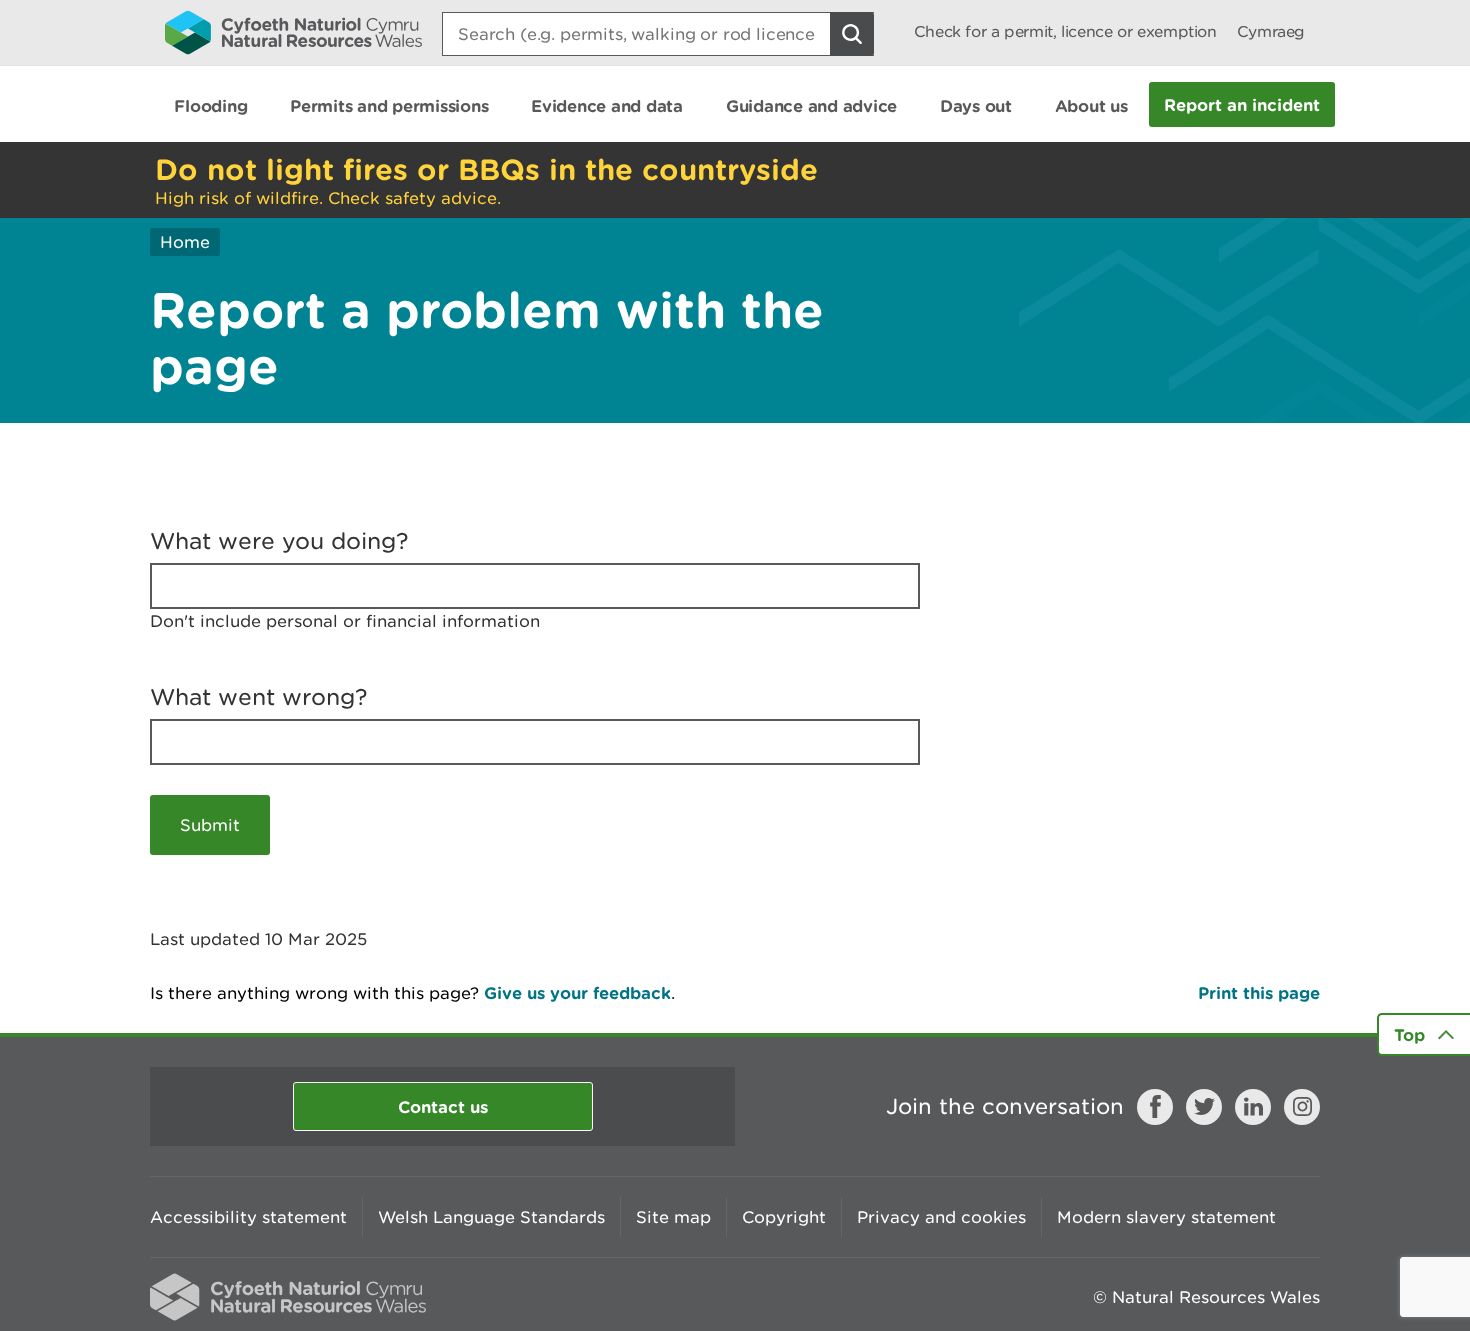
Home (185, 242)
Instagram (1302, 1107)
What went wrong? (259, 697)
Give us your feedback (577, 992)
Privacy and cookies (941, 1217)
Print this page (1259, 992)
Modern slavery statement (1166, 1217)
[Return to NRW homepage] (293, 32)
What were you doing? (279, 541)
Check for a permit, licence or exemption (1065, 31)
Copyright (784, 1217)
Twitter (1204, 1107)
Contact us (443, 1106)
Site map (673, 1217)
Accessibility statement (248, 1217)
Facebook (1155, 1107)
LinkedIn (1253, 1107)
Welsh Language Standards (491, 1217)
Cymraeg (1271, 31)
